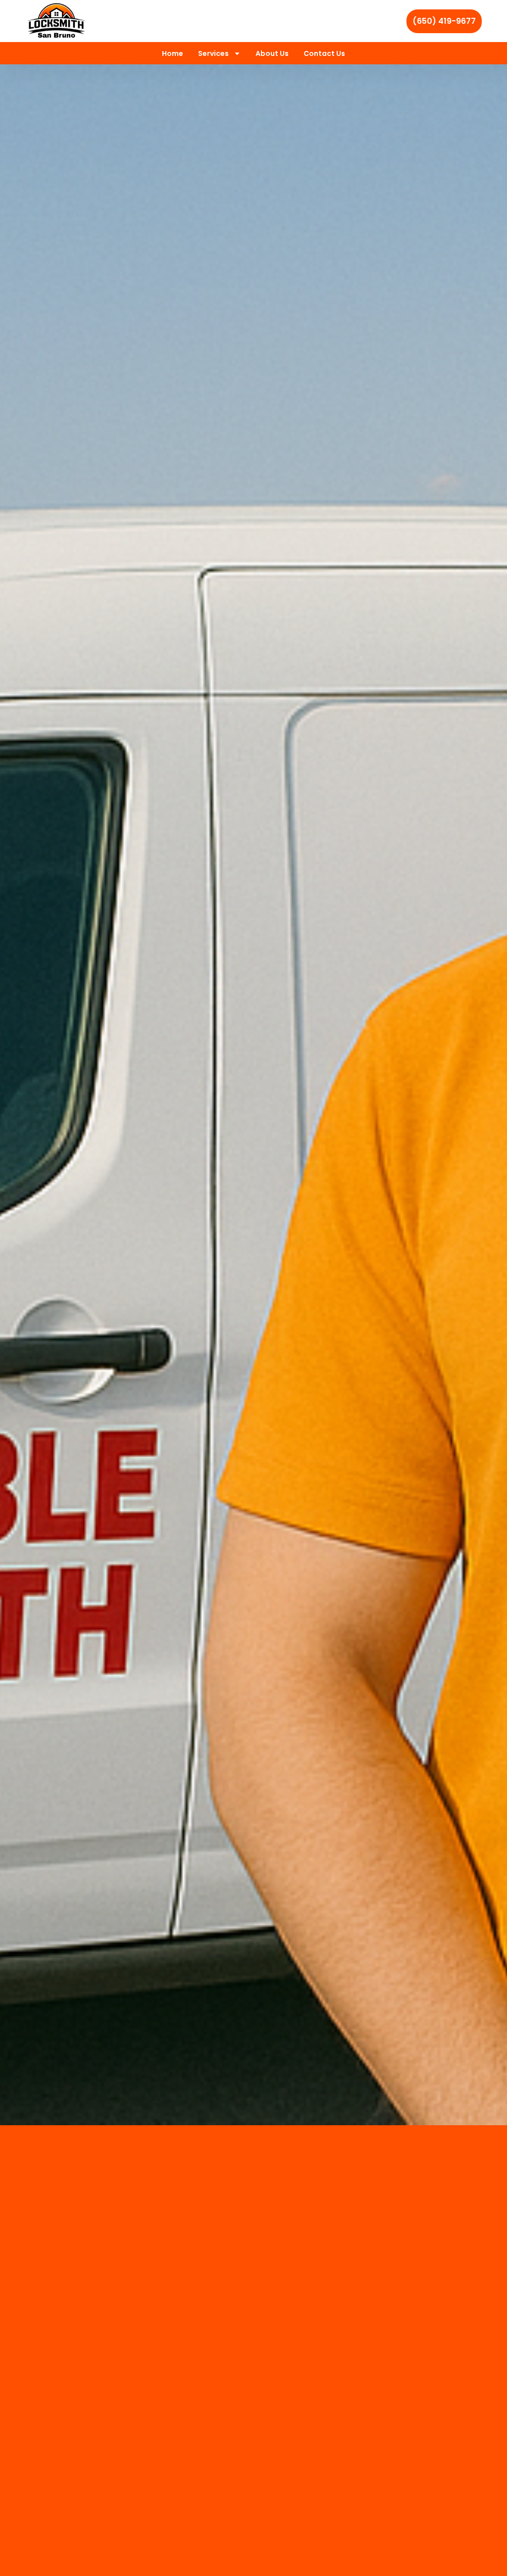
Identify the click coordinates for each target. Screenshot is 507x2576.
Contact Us (324, 53)
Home (173, 53)
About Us (272, 53)
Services (213, 53)
